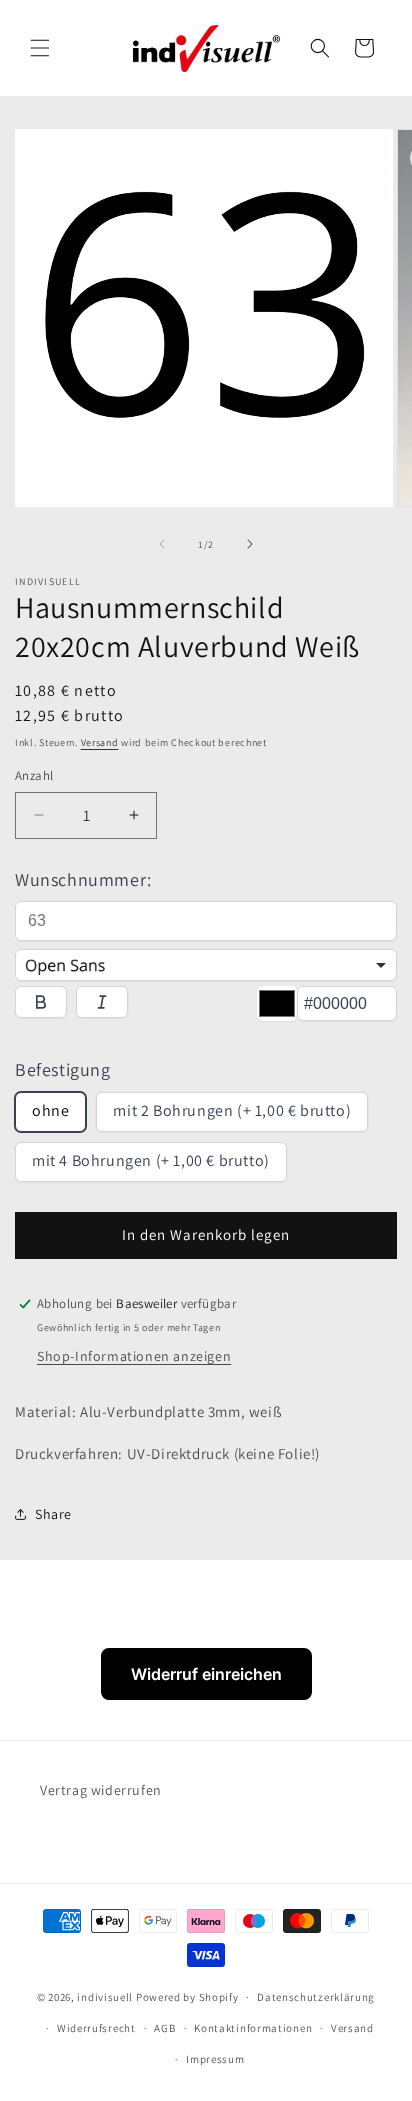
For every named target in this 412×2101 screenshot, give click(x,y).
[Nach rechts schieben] (250, 544)
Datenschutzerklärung (316, 1997)
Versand (100, 742)
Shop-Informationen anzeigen (134, 1356)
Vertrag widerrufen (101, 1790)
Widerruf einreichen (206, 1674)
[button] (40, 48)
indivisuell (105, 1997)
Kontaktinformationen (253, 2028)
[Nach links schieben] (162, 544)
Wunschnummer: (83, 879)
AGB (164, 2028)
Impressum (215, 2059)
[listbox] (206, 965)
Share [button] (53, 1514)
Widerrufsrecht (96, 2028)
